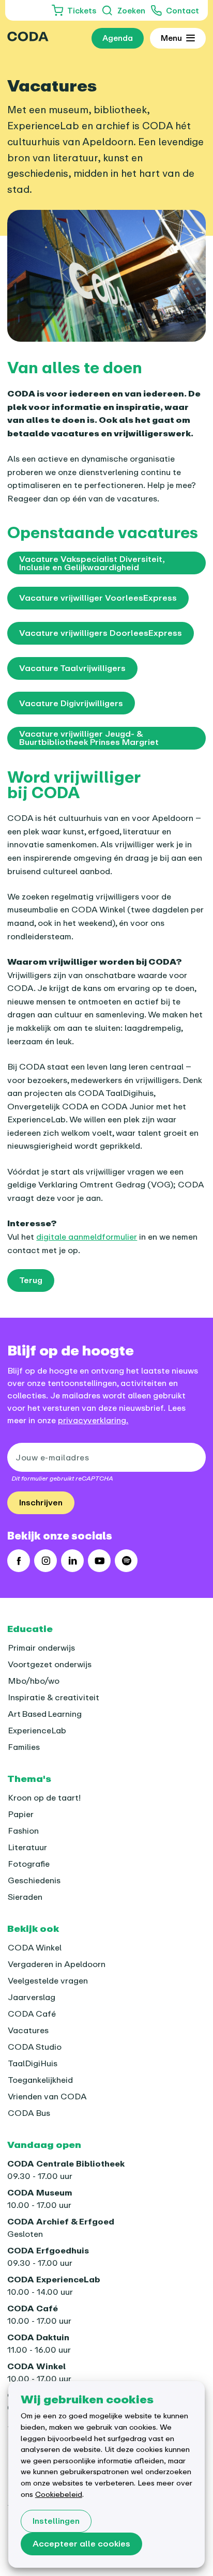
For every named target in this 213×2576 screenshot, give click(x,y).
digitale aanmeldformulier (87, 1237)
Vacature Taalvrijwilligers (72, 668)
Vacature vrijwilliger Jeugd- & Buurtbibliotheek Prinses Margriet (89, 738)
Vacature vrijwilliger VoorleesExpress (98, 598)
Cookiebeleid (59, 2494)
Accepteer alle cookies (81, 2543)
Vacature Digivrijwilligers (71, 703)
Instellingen (56, 2521)
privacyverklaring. (93, 1420)
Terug (31, 1280)
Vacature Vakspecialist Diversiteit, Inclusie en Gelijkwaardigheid (92, 563)
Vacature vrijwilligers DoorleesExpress (101, 633)
